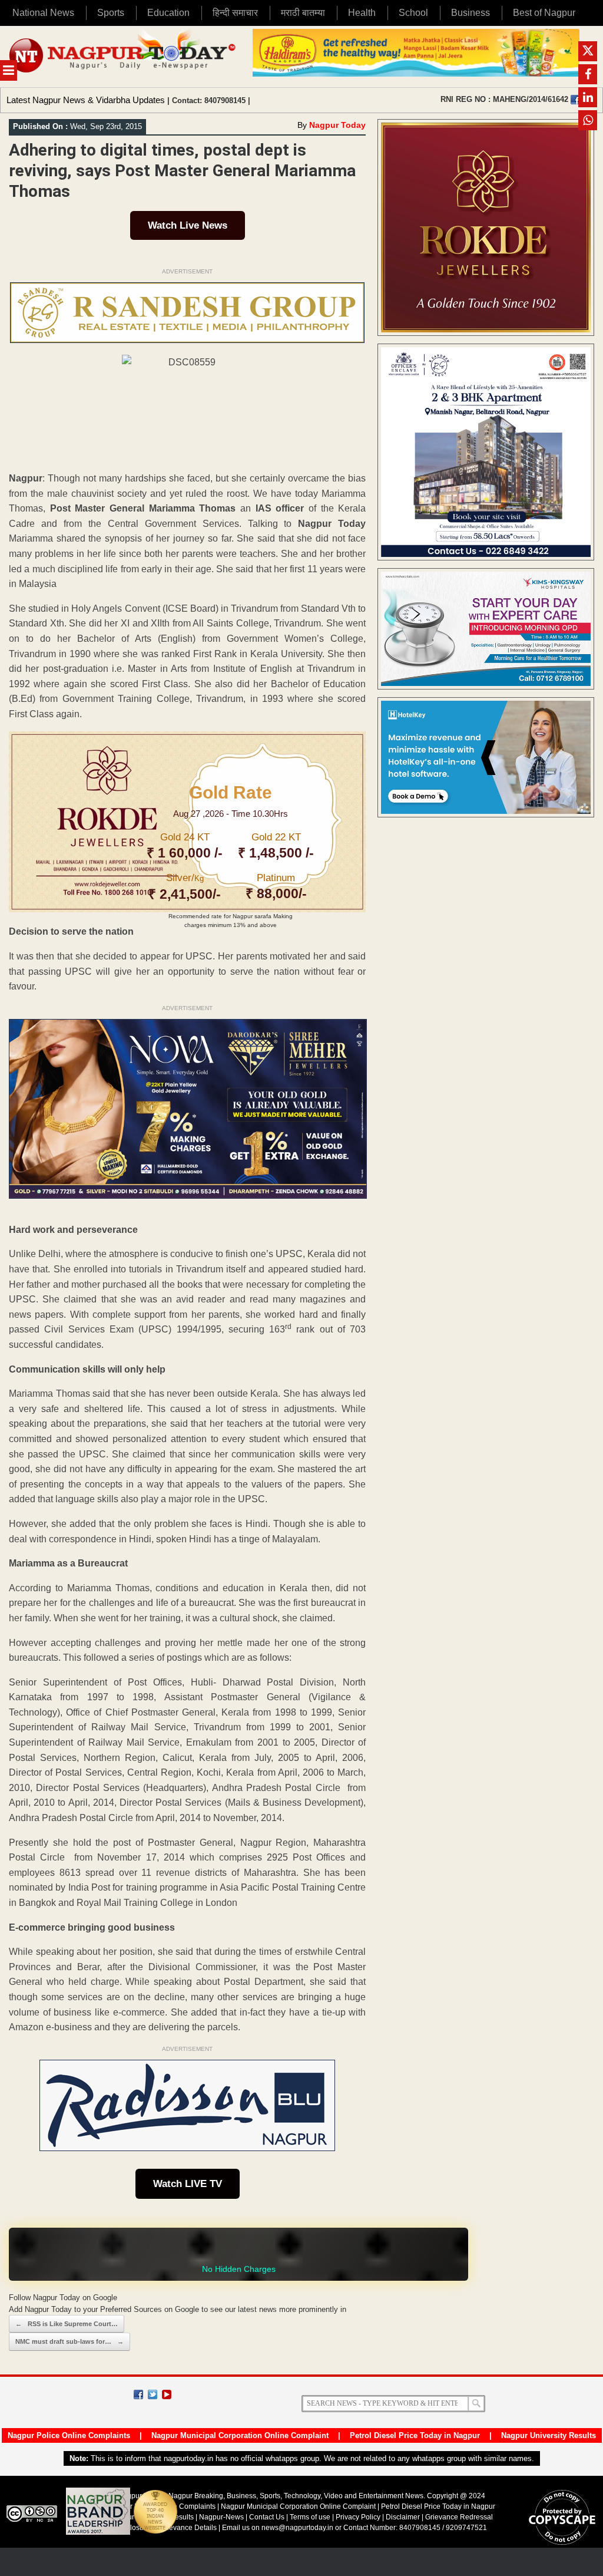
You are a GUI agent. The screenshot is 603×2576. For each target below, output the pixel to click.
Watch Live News (188, 225)
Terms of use (310, 2517)
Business (471, 13)
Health (362, 13)
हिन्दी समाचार (235, 13)
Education (168, 13)
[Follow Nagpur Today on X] (153, 2394)
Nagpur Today (337, 125)
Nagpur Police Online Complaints (69, 2435)
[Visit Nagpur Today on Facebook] (575, 100)
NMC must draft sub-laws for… (69, 2341)
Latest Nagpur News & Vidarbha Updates (86, 100)
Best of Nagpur (544, 13)
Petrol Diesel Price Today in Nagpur (415, 2435)
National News (43, 13)
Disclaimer (404, 2517)
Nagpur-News (221, 2517)
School (413, 13)
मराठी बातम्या (303, 13)
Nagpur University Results (549, 2435)
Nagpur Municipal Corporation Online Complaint (240, 2435)
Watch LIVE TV (188, 2184)
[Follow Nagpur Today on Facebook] (138, 2394)
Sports (111, 13)
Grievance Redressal (459, 2517)
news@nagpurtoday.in (297, 2528)
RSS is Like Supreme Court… (67, 2324)
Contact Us (267, 2517)
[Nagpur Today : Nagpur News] (123, 57)
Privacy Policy (358, 2517)
